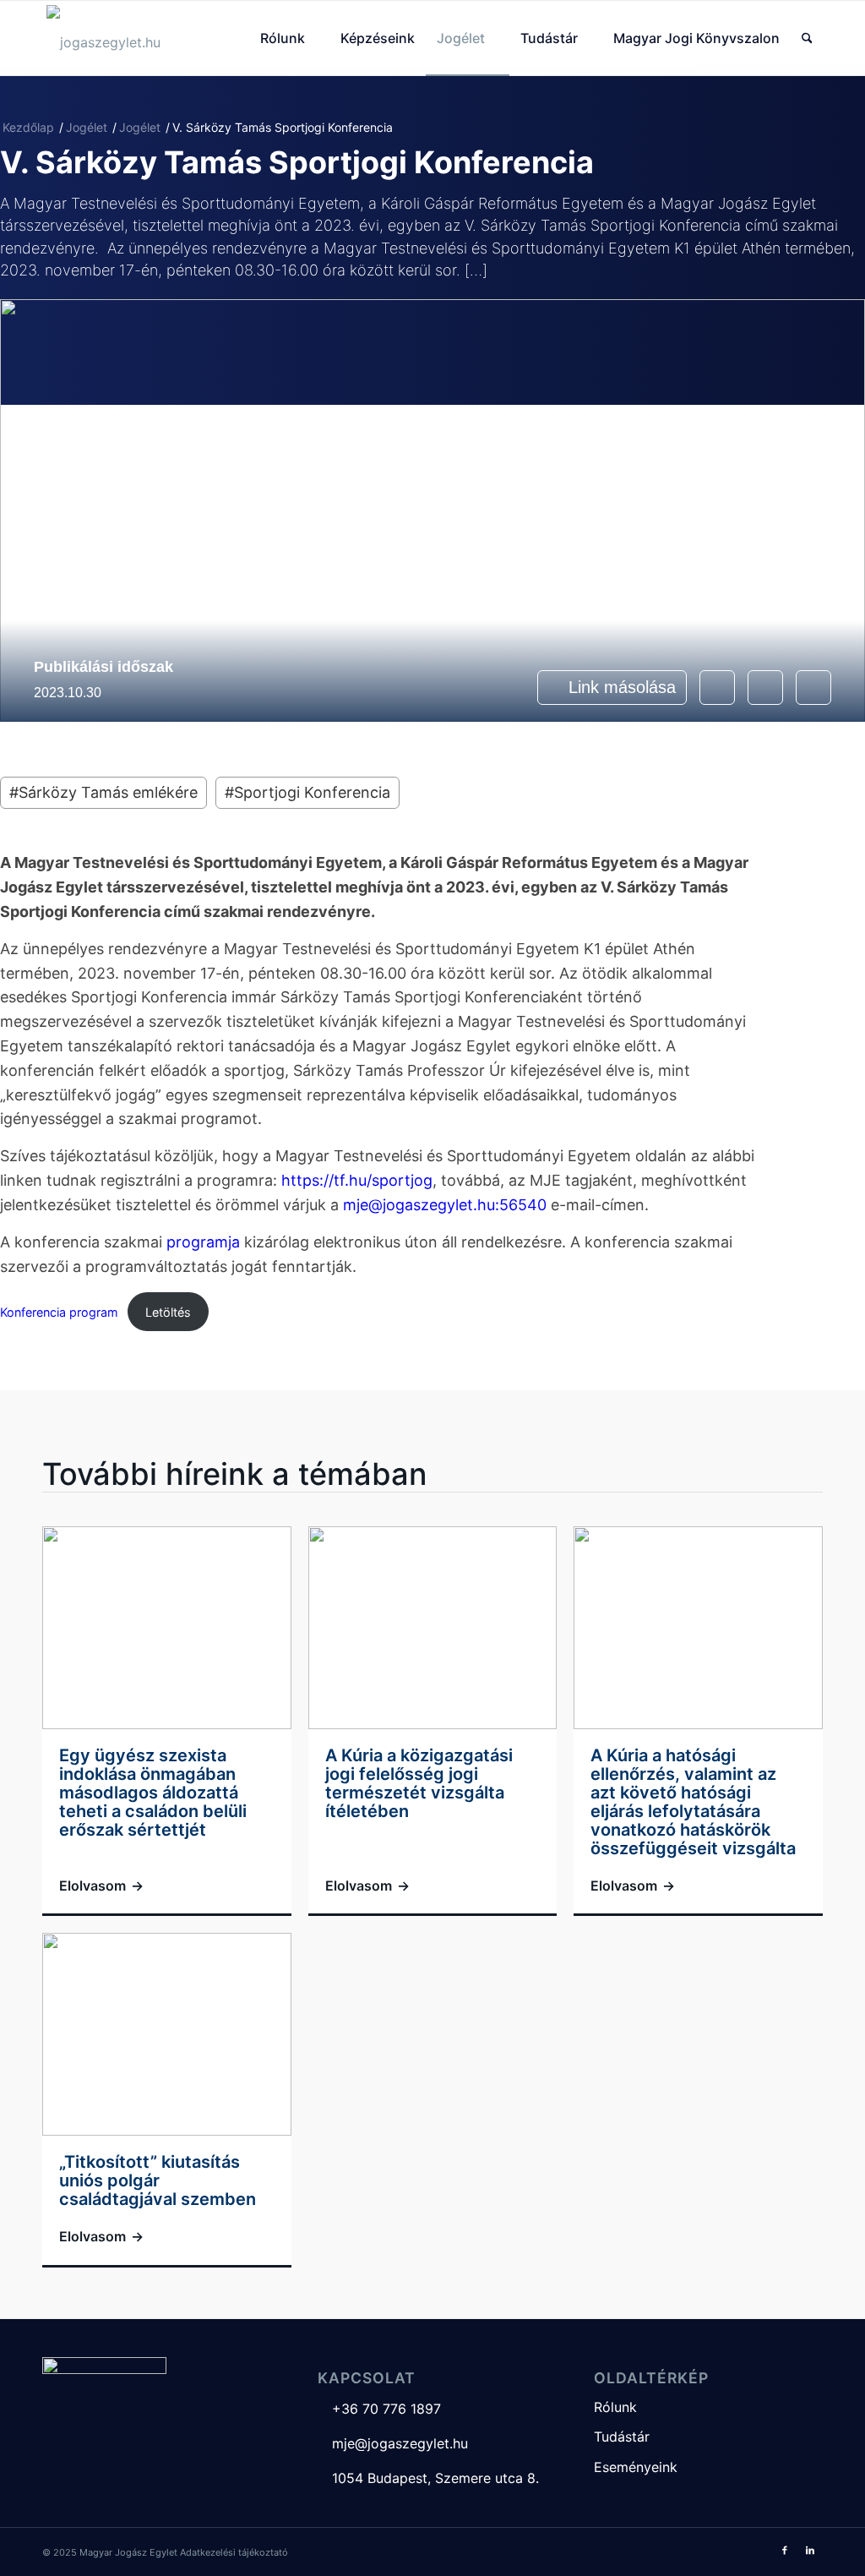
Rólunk (615, 2407)
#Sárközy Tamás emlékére (103, 792)
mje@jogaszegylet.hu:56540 (445, 1205)
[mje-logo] (103, 38)
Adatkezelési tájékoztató (234, 2552)
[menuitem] (289, 38)
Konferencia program (59, 1312)
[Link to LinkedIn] (810, 2550)
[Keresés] (807, 38)
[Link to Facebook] (785, 2550)
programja (203, 1242)
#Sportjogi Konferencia (307, 792)
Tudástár (622, 2437)
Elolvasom (101, 1886)
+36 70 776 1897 (379, 2409)
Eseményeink (636, 2467)
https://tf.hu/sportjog (357, 1180)
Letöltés (168, 1312)
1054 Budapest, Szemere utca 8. (428, 2478)
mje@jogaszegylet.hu (393, 2443)
